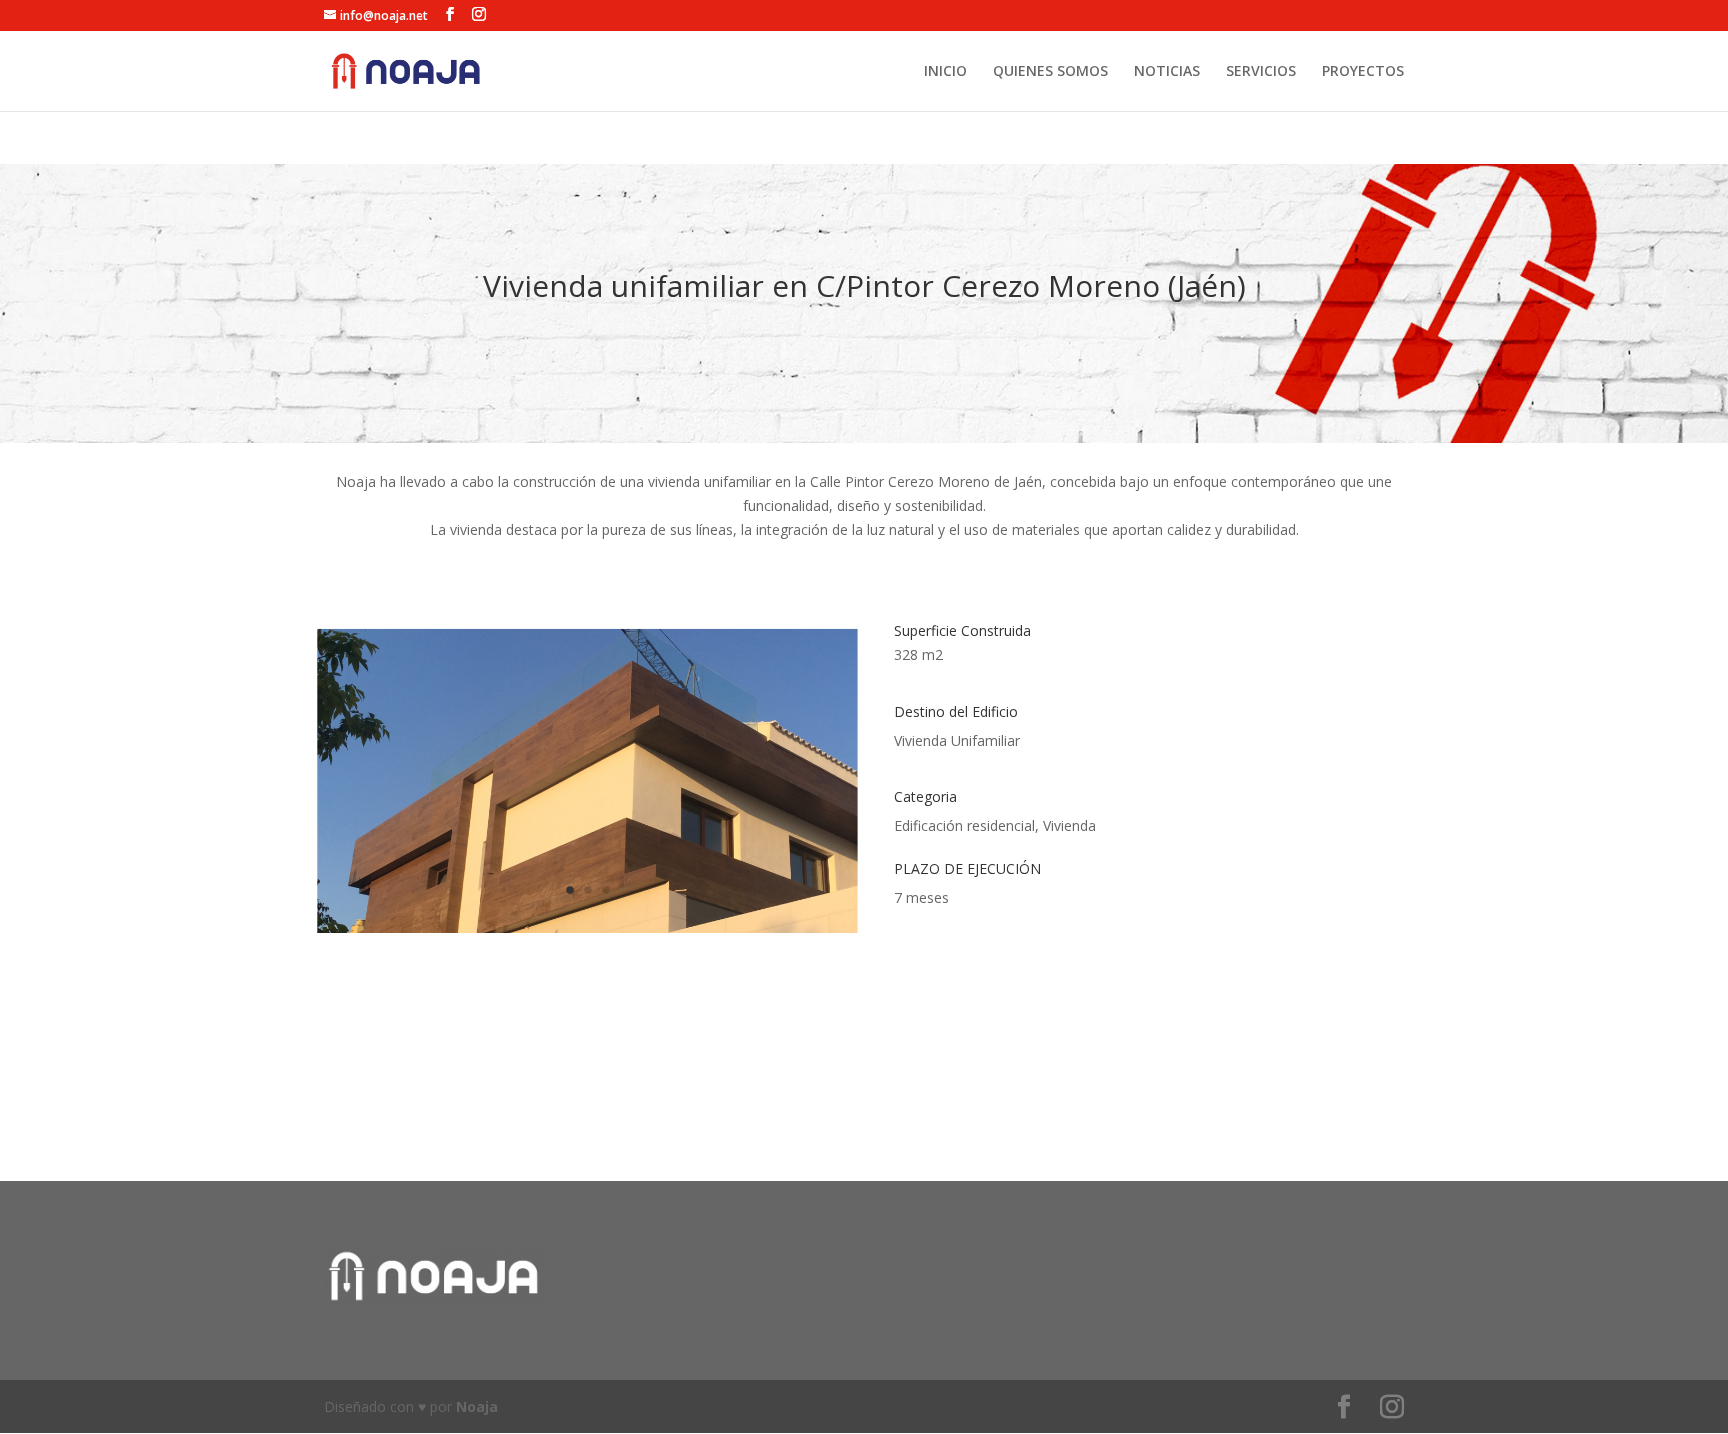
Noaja (477, 1406)
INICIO (945, 72)
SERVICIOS (1261, 72)
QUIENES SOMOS (1050, 72)
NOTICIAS (1167, 72)
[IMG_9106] (587, 933)
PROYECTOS (1363, 72)
